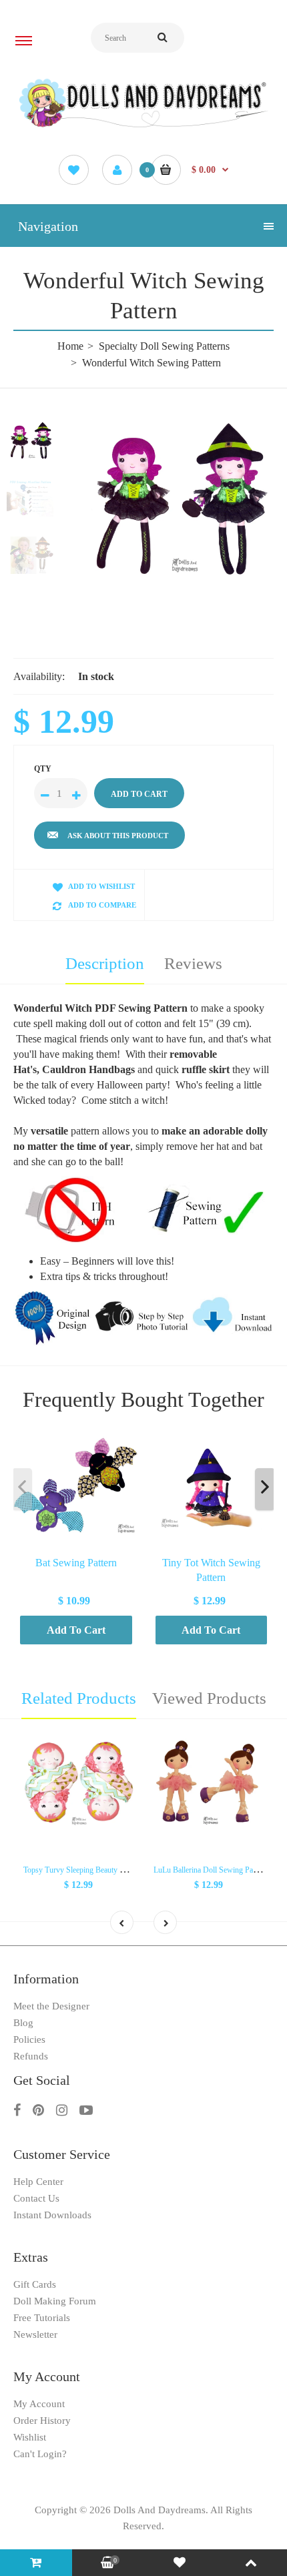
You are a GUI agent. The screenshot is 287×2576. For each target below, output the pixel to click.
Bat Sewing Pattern (76, 1563)
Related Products (79, 1698)
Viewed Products (209, 1698)
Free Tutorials (42, 2318)
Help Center (38, 2182)
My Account (39, 2404)
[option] (177, 499)
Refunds (31, 2056)
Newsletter (35, 2334)
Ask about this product (118, 836)
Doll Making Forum (55, 2301)
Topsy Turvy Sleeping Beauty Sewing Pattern (95, 1870)
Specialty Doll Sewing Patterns (164, 346)
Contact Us (36, 2198)
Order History (42, 2421)
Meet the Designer (51, 2006)
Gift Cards (35, 2284)
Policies (29, 2039)
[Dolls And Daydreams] (143, 126)
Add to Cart (76, 1630)
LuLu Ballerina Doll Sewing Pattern (210, 1870)
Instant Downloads (52, 2215)
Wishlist (30, 2437)
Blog (23, 2023)
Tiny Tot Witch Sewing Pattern (211, 1570)
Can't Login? (40, 2454)
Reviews (193, 963)
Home (70, 346)
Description (105, 963)
